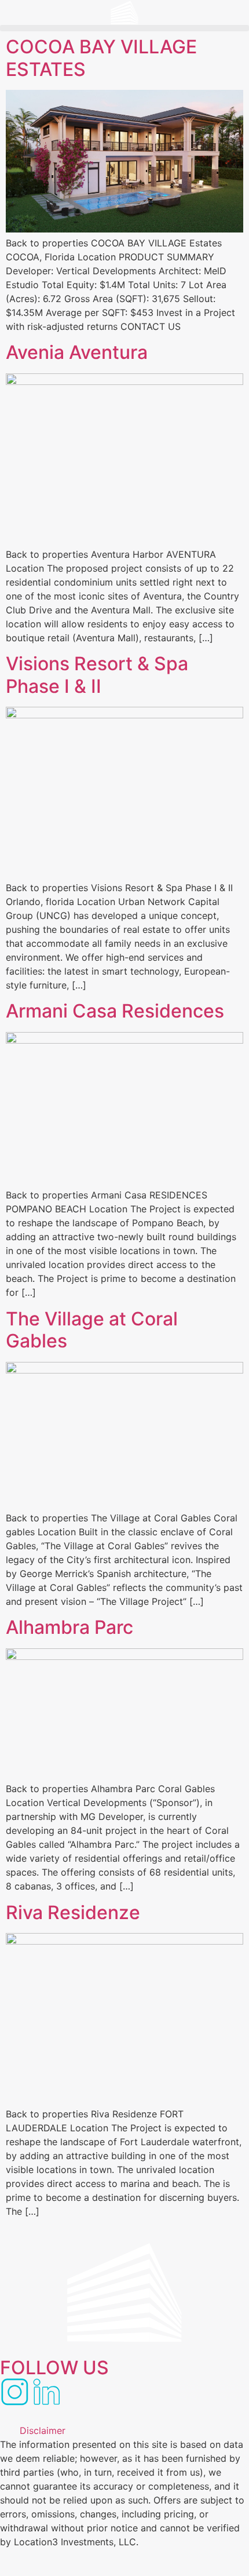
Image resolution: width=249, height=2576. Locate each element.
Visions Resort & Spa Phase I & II (97, 675)
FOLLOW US (54, 2368)
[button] (124, 28)
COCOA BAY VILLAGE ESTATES (101, 58)
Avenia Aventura (77, 352)
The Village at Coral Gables (92, 1330)
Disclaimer (43, 2430)
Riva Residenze (73, 1912)
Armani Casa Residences (115, 1011)
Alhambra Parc (69, 1627)
